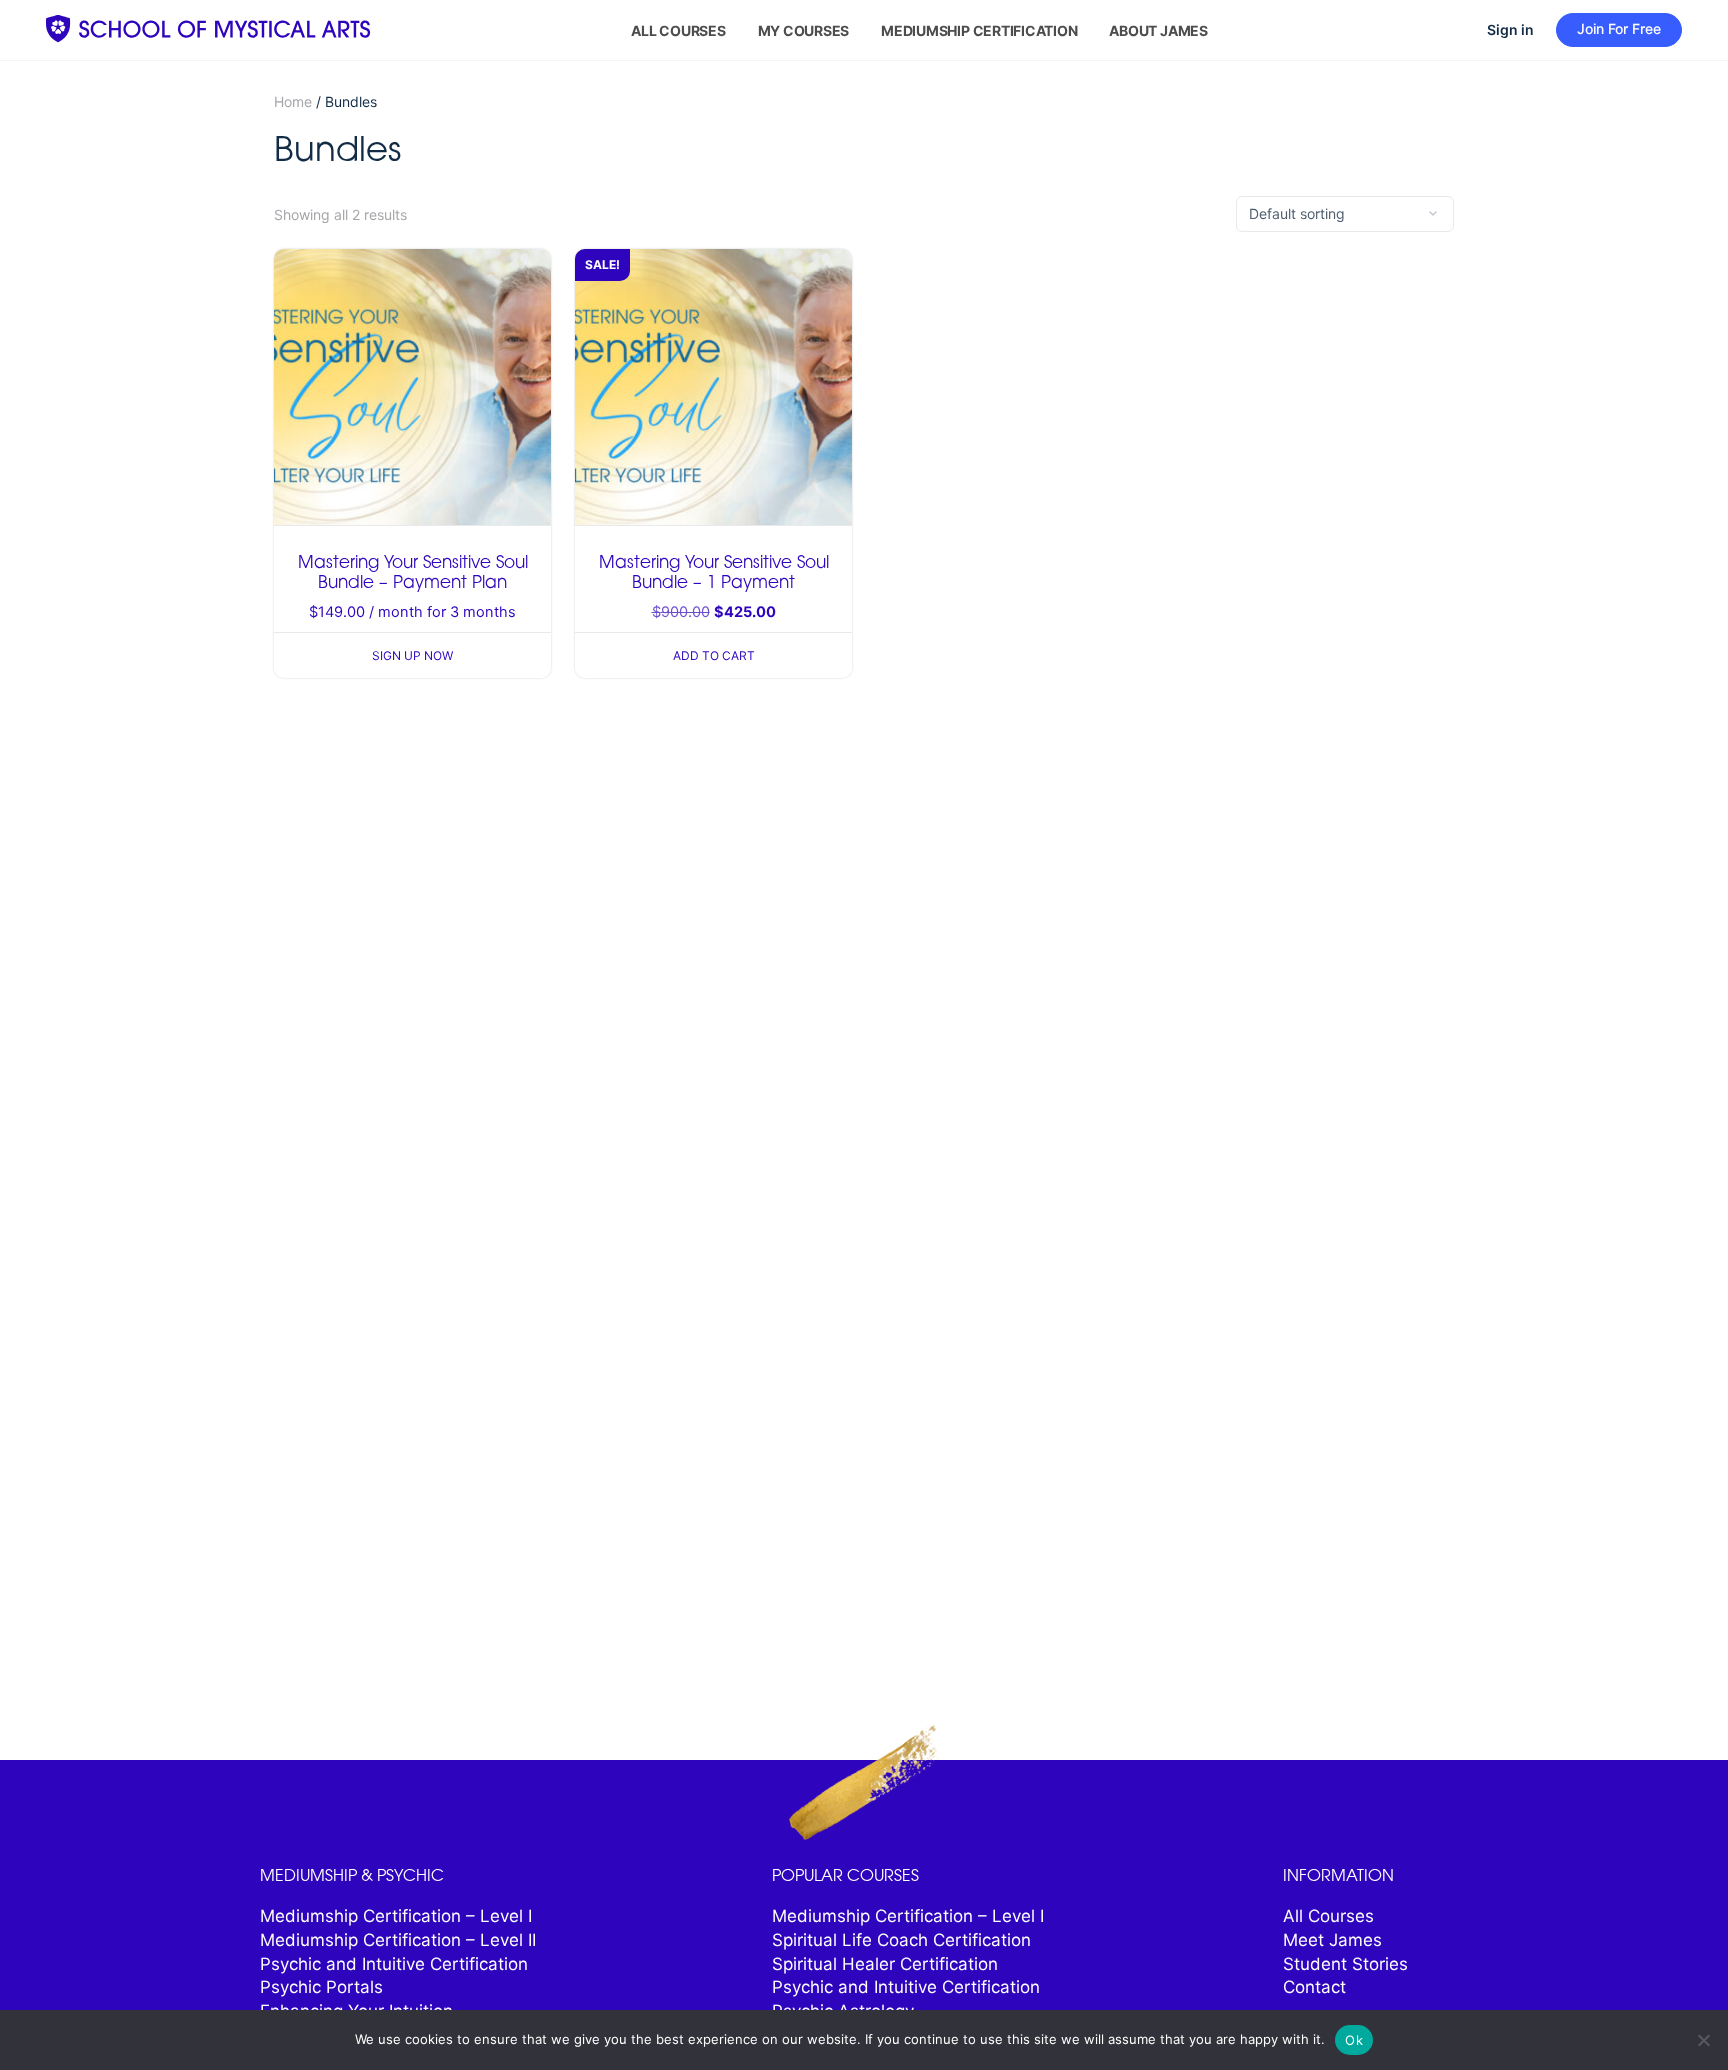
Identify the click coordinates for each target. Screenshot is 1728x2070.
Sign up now (412, 655)
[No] (1703, 2040)
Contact (1314, 1987)
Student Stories (1345, 1964)
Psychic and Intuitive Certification (394, 1964)
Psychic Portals (321, 1987)
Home (293, 101)
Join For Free (1619, 28)
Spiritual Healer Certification (885, 1964)
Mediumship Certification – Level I (396, 1916)
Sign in (1510, 29)
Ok (1354, 2040)
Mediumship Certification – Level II (398, 1940)
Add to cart (714, 655)
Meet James (1332, 1940)
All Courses (1328, 1916)
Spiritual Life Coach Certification (901, 1940)
